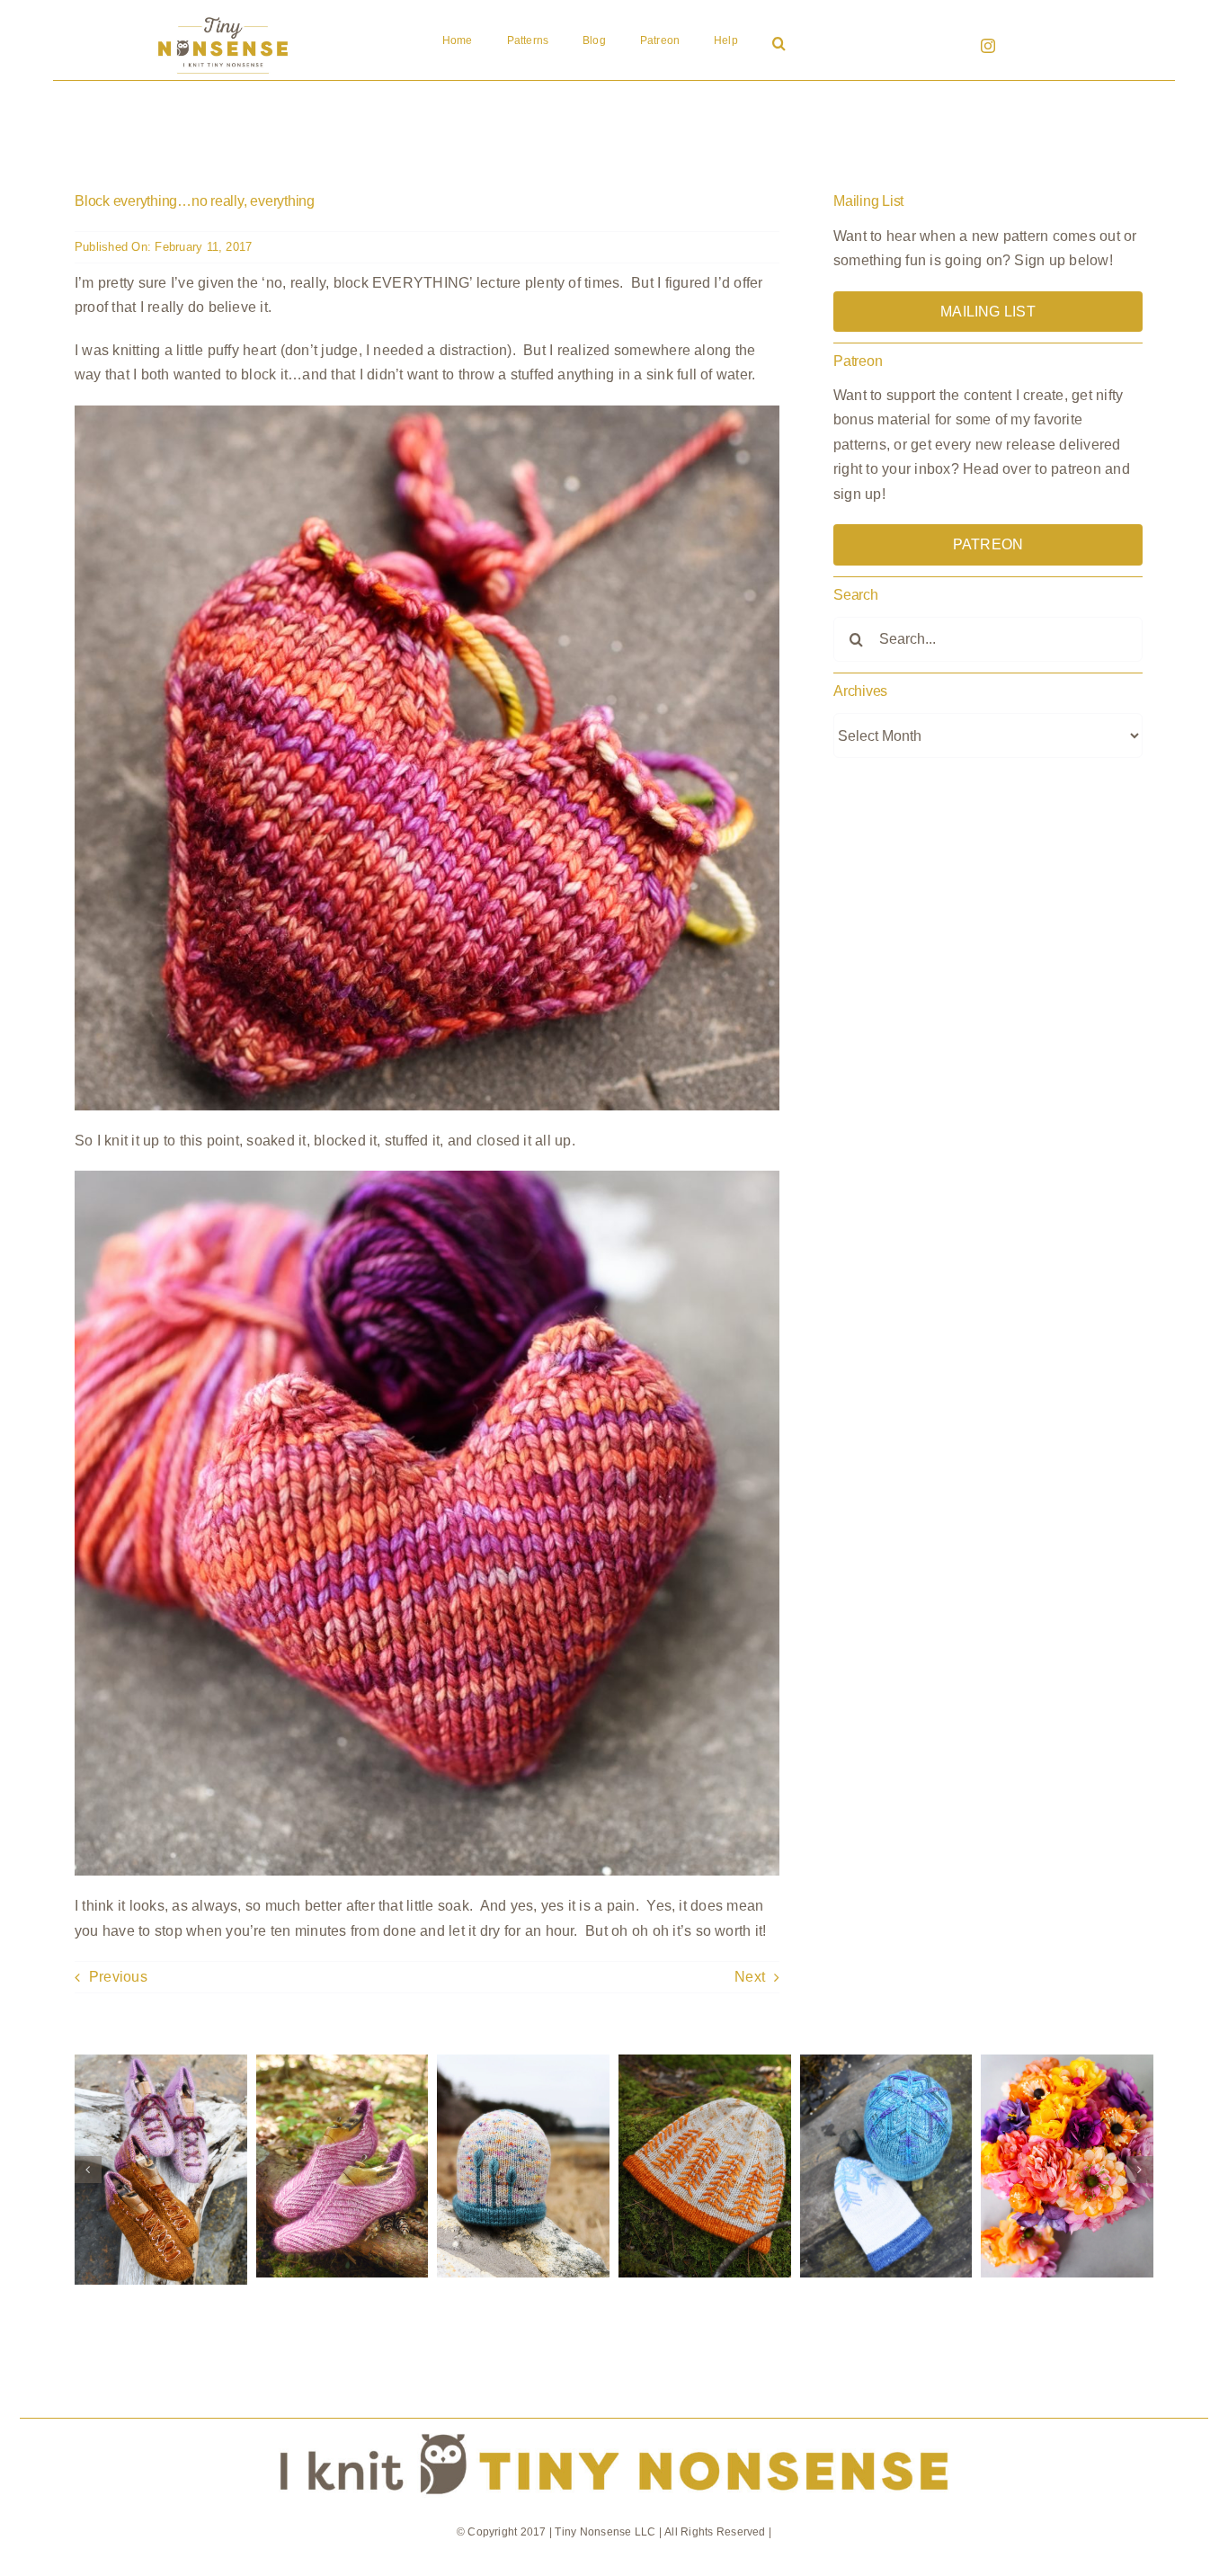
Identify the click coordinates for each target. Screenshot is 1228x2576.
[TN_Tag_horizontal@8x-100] (614, 2425)
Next (750, 1977)
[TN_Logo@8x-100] (223, 18)
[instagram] (988, 46)
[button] (779, 45)
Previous (118, 1977)
